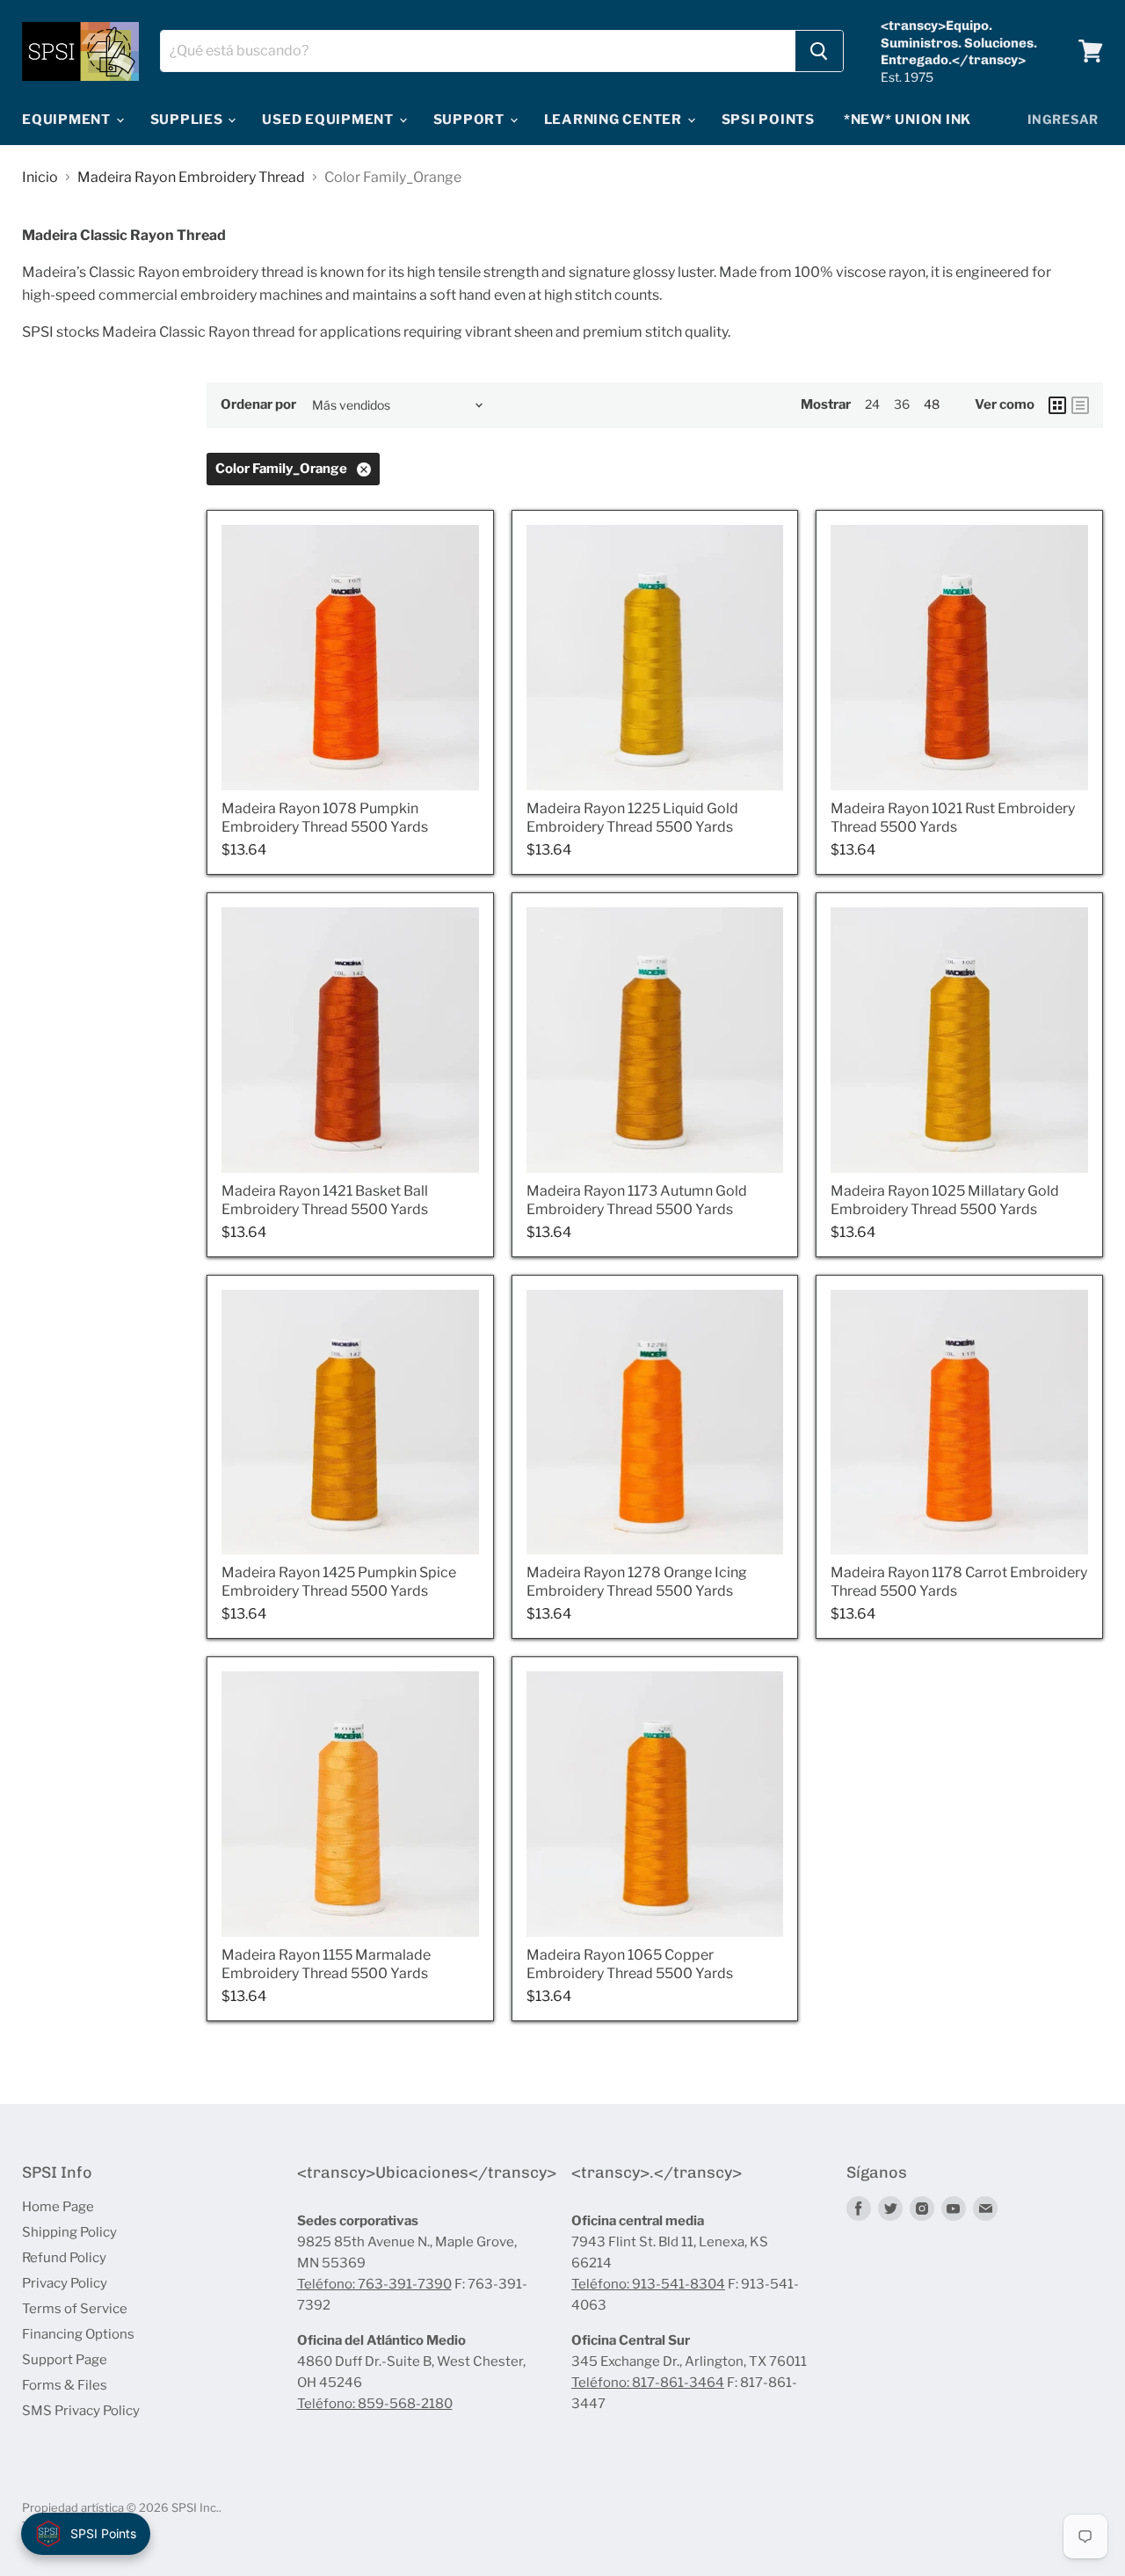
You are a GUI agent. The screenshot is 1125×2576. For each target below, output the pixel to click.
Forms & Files (65, 2385)
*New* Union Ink (907, 120)
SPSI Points (768, 120)
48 (932, 404)
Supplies (189, 120)
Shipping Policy (69, 2232)
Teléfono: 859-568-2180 (375, 2404)
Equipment (68, 120)
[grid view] (1057, 405)
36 (902, 404)
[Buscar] (819, 51)
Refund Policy (64, 2258)
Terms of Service (75, 2309)
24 (872, 404)
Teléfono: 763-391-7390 (374, 2284)
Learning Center (615, 120)
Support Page (65, 2360)
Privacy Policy (65, 2283)
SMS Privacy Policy (81, 2411)
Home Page (58, 2207)
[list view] (1080, 405)
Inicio (40, 178)
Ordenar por (258, 405)
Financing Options (78, 2334)
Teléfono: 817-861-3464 (648, 2383)
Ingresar (1063, 119)
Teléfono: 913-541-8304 (648, 2284)
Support (471, 120)
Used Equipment (329, 120)
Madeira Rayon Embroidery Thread (191, 178)
